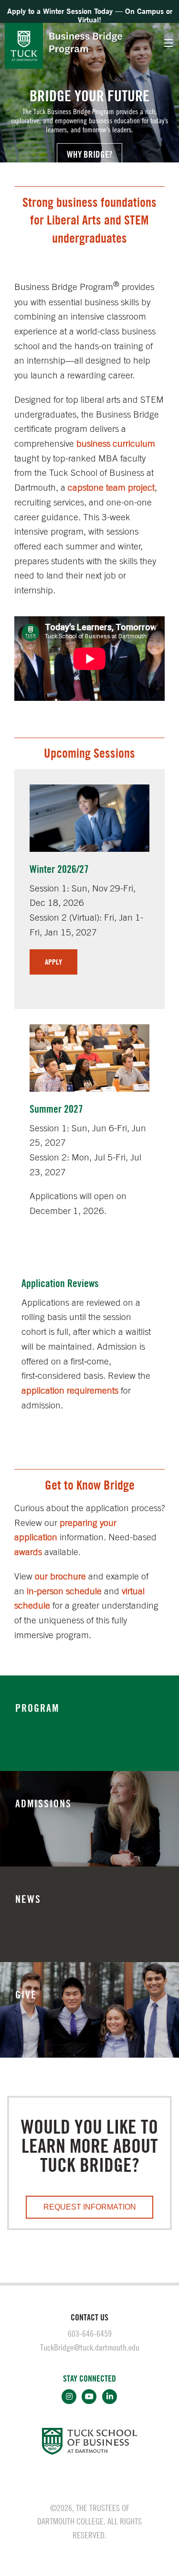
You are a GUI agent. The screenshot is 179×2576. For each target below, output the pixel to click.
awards (28, 1551)
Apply (53, 962)
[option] (89, 81)
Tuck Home (24, 46)
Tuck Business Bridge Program (86, 43)
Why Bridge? (89, 154)
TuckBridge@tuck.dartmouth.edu (90, 2347)
